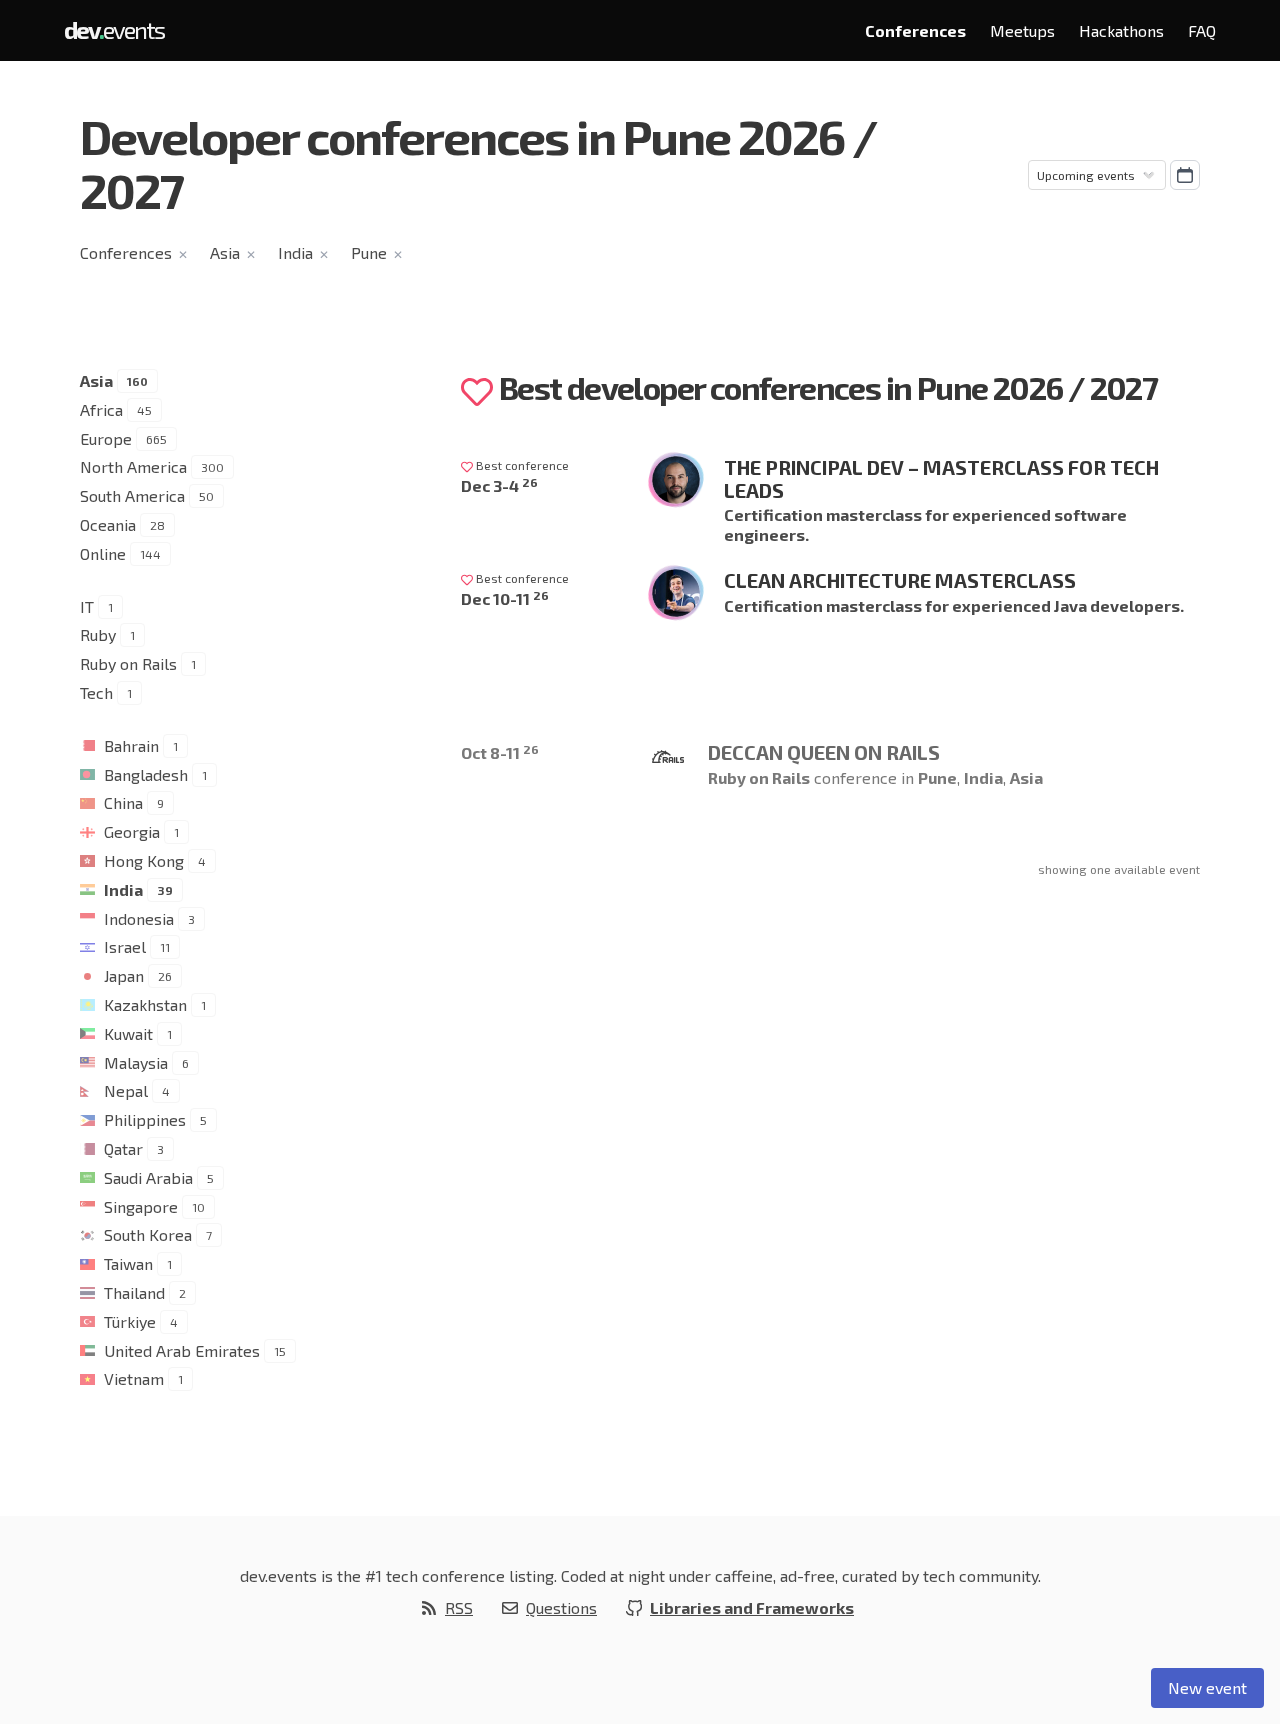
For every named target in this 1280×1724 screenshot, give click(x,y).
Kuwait (128, 1033)
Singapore (141, 1206)
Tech (96, 692)
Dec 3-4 (499, 485)
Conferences (915, 30)
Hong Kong (144, 860)
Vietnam (134, 1378)
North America (133, 466)
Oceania (108, 524)
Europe (106, 438)
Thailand (134, 1292)
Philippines (145, 1119)
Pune (369, 252)
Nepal (126, 1090)
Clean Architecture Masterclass (900, 580)
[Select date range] (1185, 175)
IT (87, 606)
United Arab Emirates (182, 1350)
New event (1207, 1687)
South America (132, 495)
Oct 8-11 (500, 752)
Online (103, 553)
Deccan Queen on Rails (824, 752)
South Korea (148, 1234)
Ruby (98, 634)
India (295, 252)
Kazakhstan (145, 1004)
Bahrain (131, 745)
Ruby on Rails (128, 663)
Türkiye (130, 1321)
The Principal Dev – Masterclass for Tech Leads (941, 478)
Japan (124, 975)
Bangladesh (146, 774)
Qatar (123, 1148)
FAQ (1202, 30)
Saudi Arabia (148, 1177)
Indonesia (139, 918)
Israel (125, 946)
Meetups (1022, 30)
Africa (101, 409)
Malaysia (136, 1062)
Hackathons (1121, 30)
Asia (225, 252)
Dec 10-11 (505, 598)
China (123, 802)
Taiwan (128, 1263)
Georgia (132, 831)
